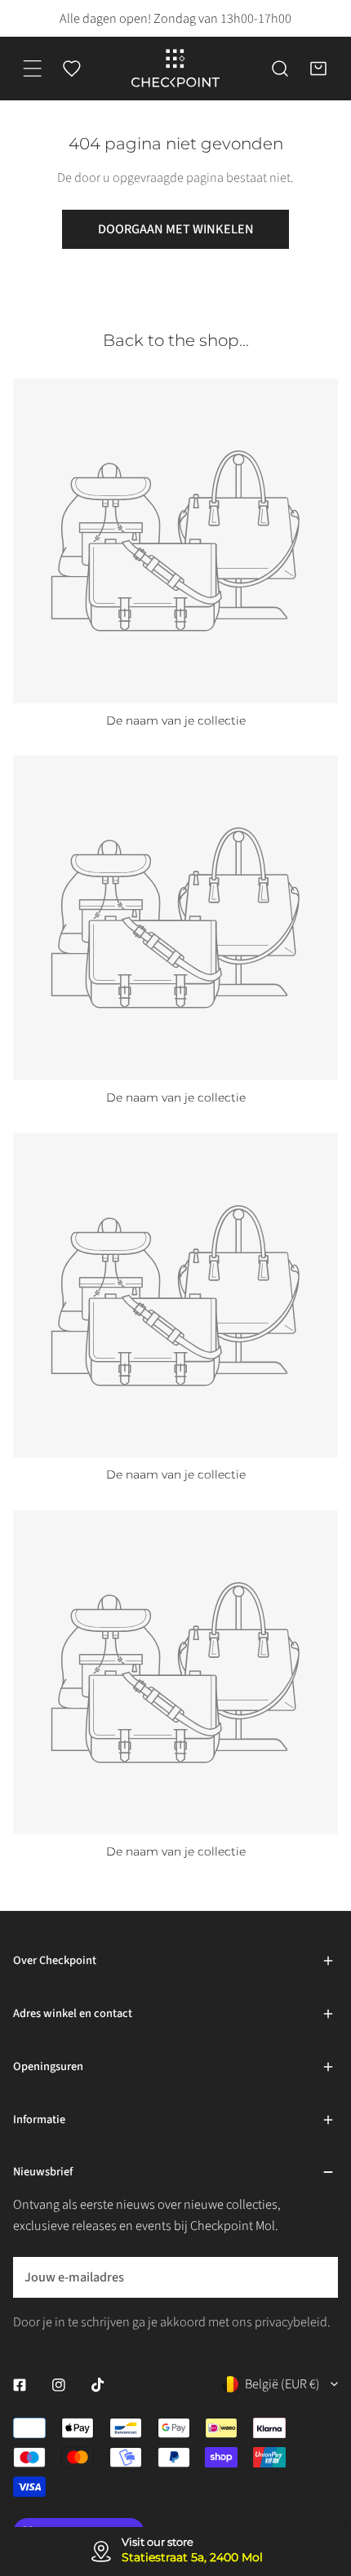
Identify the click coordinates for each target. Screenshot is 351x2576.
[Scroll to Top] (320, 2477)
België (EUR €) (282, 2384)
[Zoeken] (280, 69)
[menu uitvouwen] (33, 69)
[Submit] (315, 2277)
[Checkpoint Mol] (175, 69)
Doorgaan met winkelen (176, 229)
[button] (318, 69)
